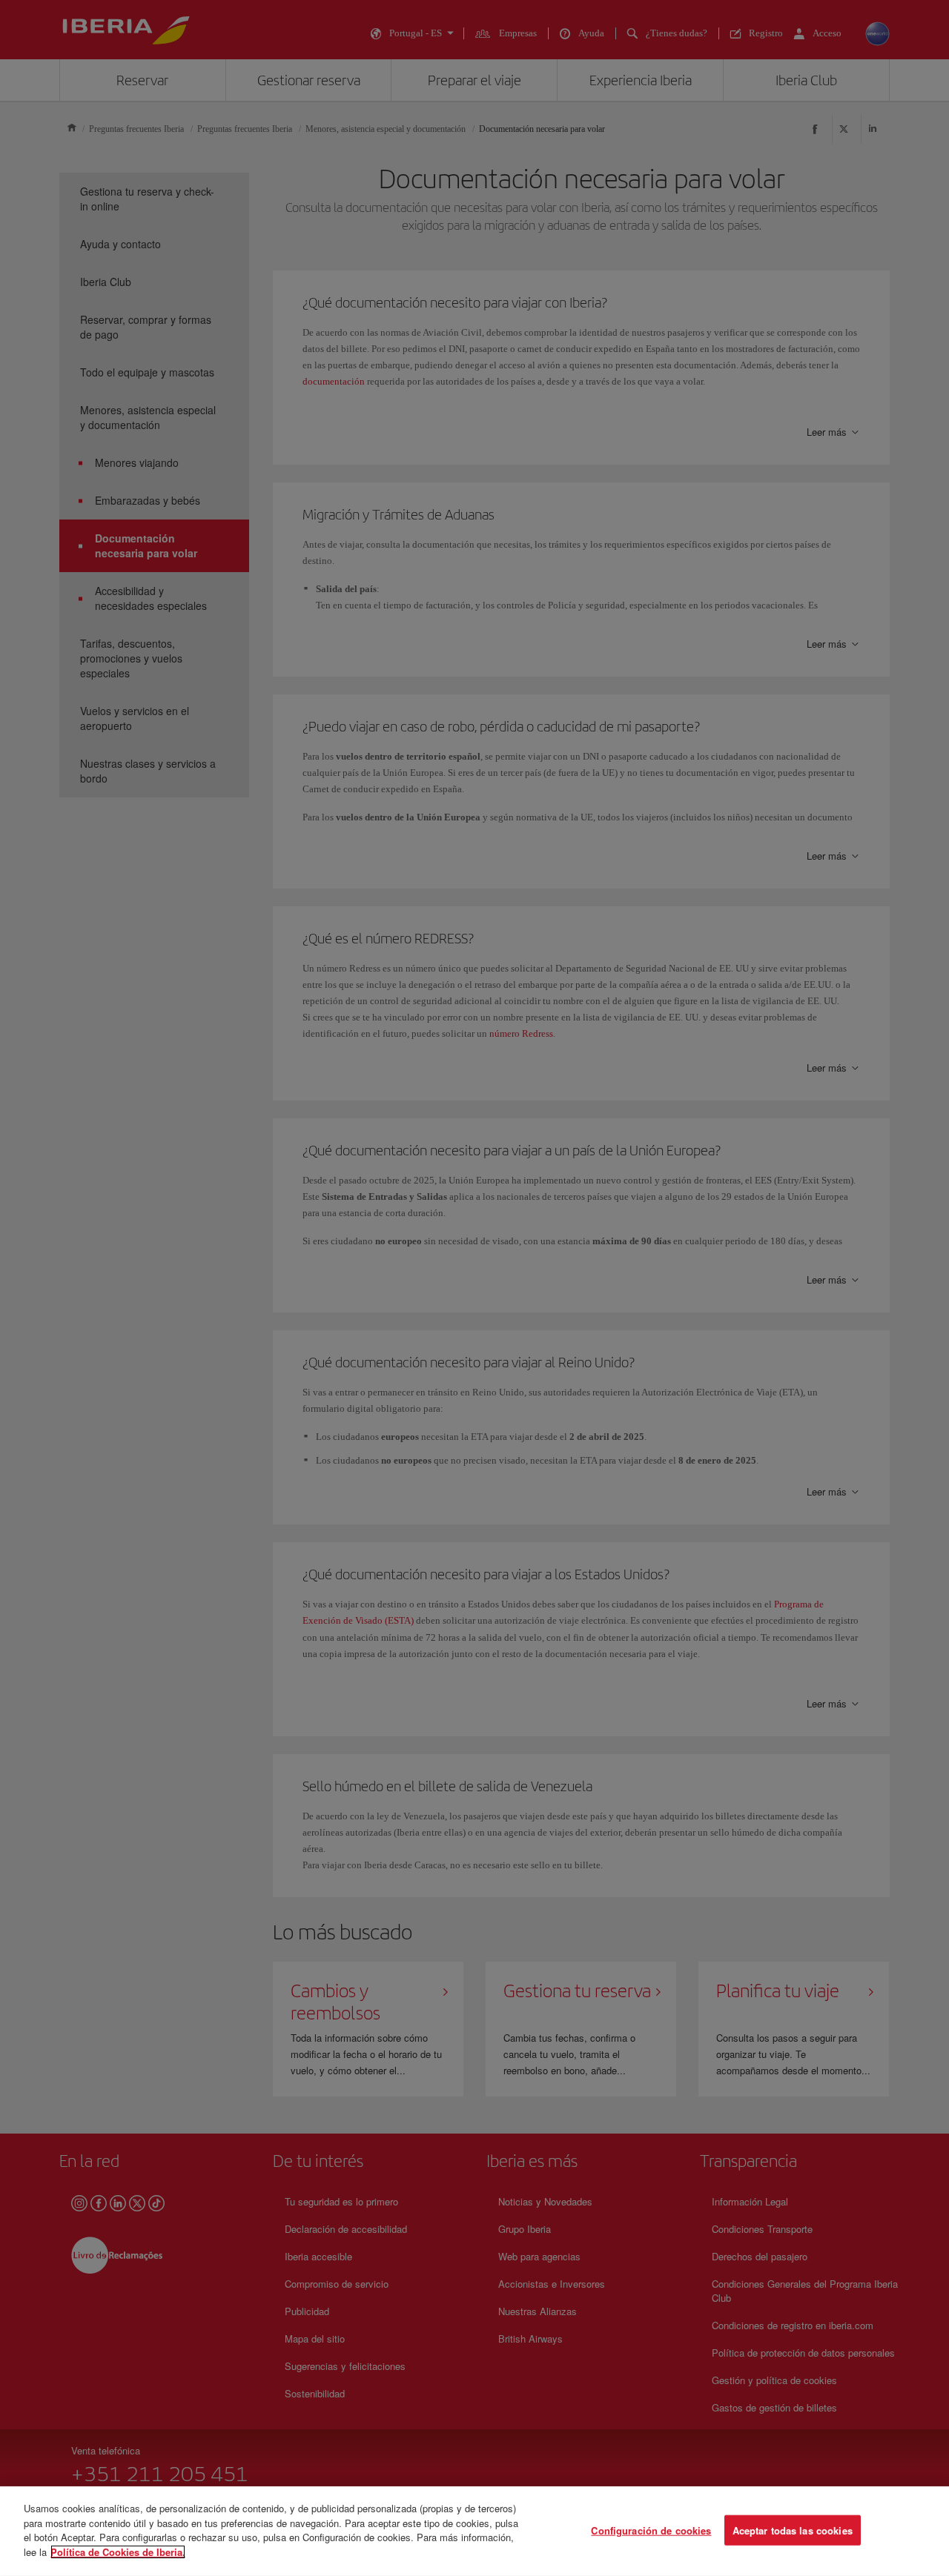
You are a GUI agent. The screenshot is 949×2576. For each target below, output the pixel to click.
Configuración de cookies (651, 2530)
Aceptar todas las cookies (793, 2530)
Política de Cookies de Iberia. (118, 2551)
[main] (474, 2531)
